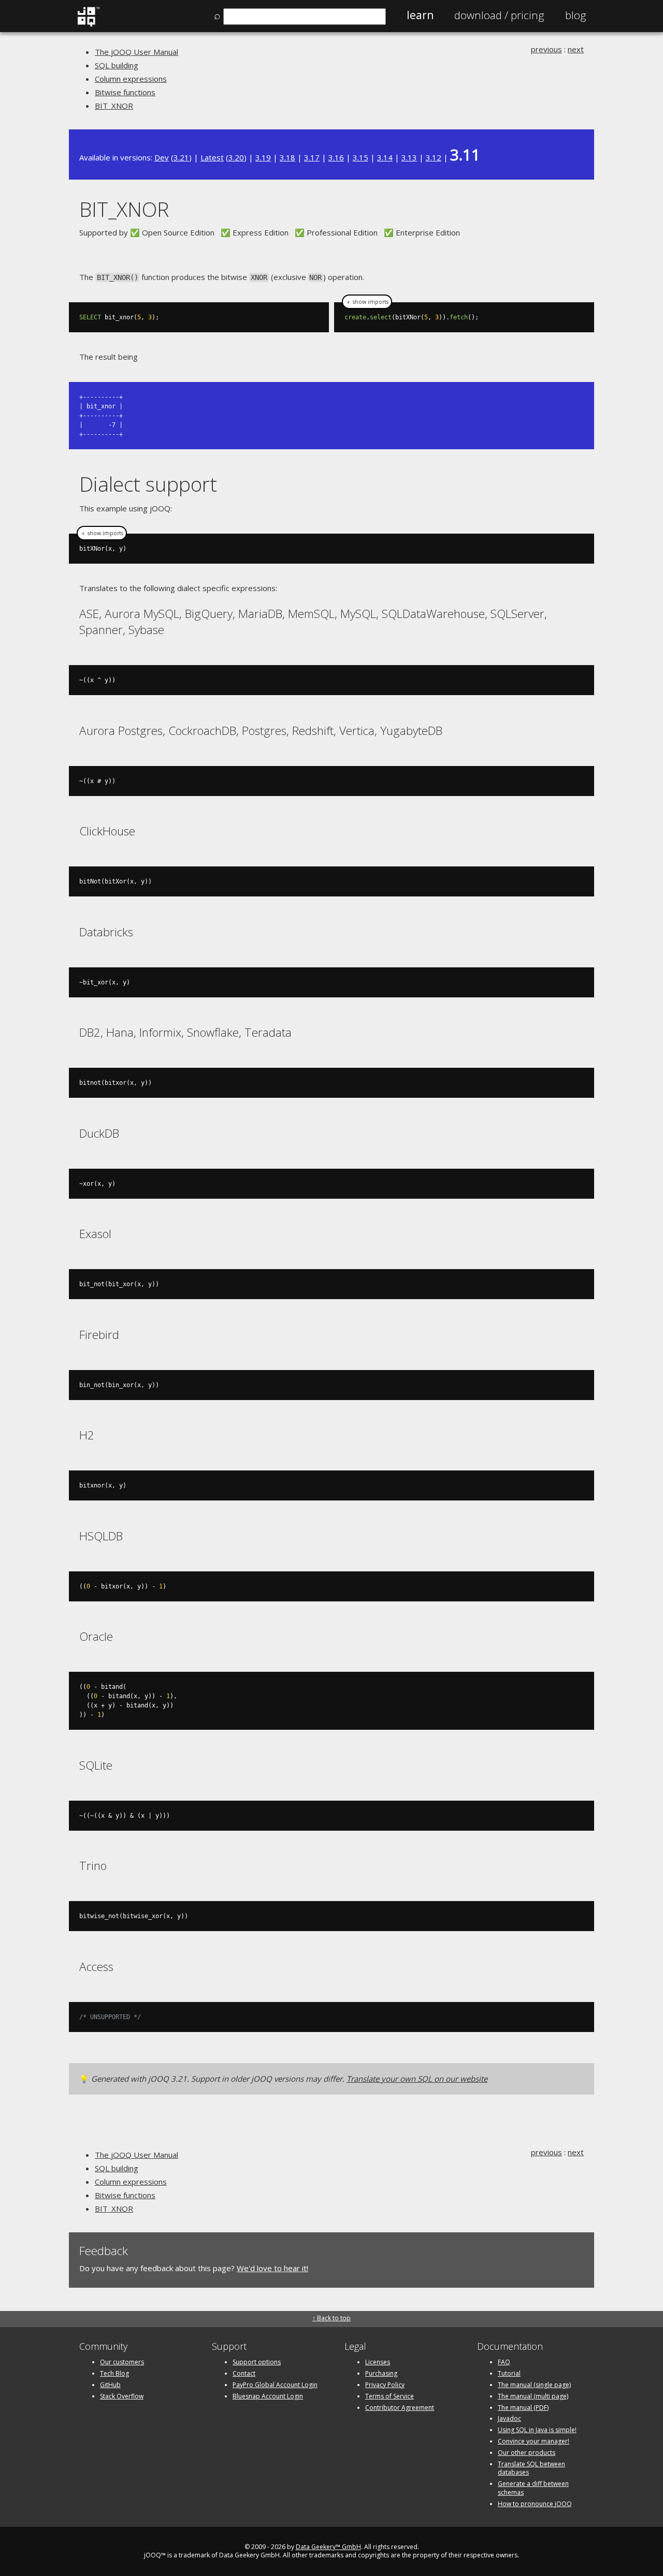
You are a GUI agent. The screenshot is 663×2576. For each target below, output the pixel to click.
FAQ (504, 2362)
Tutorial (509, 2373)
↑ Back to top (331, 2318)
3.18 (287, 157)
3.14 (385, 157)
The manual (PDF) (523, 2408)
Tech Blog (114, 2373)
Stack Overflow (122, 2396)
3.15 (361, 157)
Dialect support (148, 484)
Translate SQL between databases (531, 2468)
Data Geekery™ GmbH (328, 2547)
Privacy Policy (385, 2385)
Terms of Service (390, 2396)
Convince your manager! (534, 2441)
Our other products (527, 2453)
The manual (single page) (534, 2385)
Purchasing (381, 2373)
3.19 (263, 157)
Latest (212, 157)
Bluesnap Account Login (268, 2396)
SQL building (117, 65)
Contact (244, 2373)
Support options (257, 2362)
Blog (576, 15)
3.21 (181, 157)
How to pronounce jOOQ (535, 2504)
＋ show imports (367, 302)
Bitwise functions (125, 92)
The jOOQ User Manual (136, 52)
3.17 (312, 157)
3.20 (236, 157)
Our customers (122, 2362)
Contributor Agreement (400, 2408)
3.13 (409, 157)
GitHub (110, 2385)
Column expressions (131, 79)
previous (546, 49)
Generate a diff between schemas (533, 2488)
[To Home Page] (88, 24)
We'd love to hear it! (272, 2268)
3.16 (336, 157)
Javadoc (509, 2418)
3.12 (434, 157)
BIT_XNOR (114, 106)
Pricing (499, 15)
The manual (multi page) (533, 2396)
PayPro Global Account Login (275, 2385)
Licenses (378, 2362)
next (576, 49)
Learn (420, 15)
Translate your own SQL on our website (417, 2079)
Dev (162, 157)
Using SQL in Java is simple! (537, 2430)
